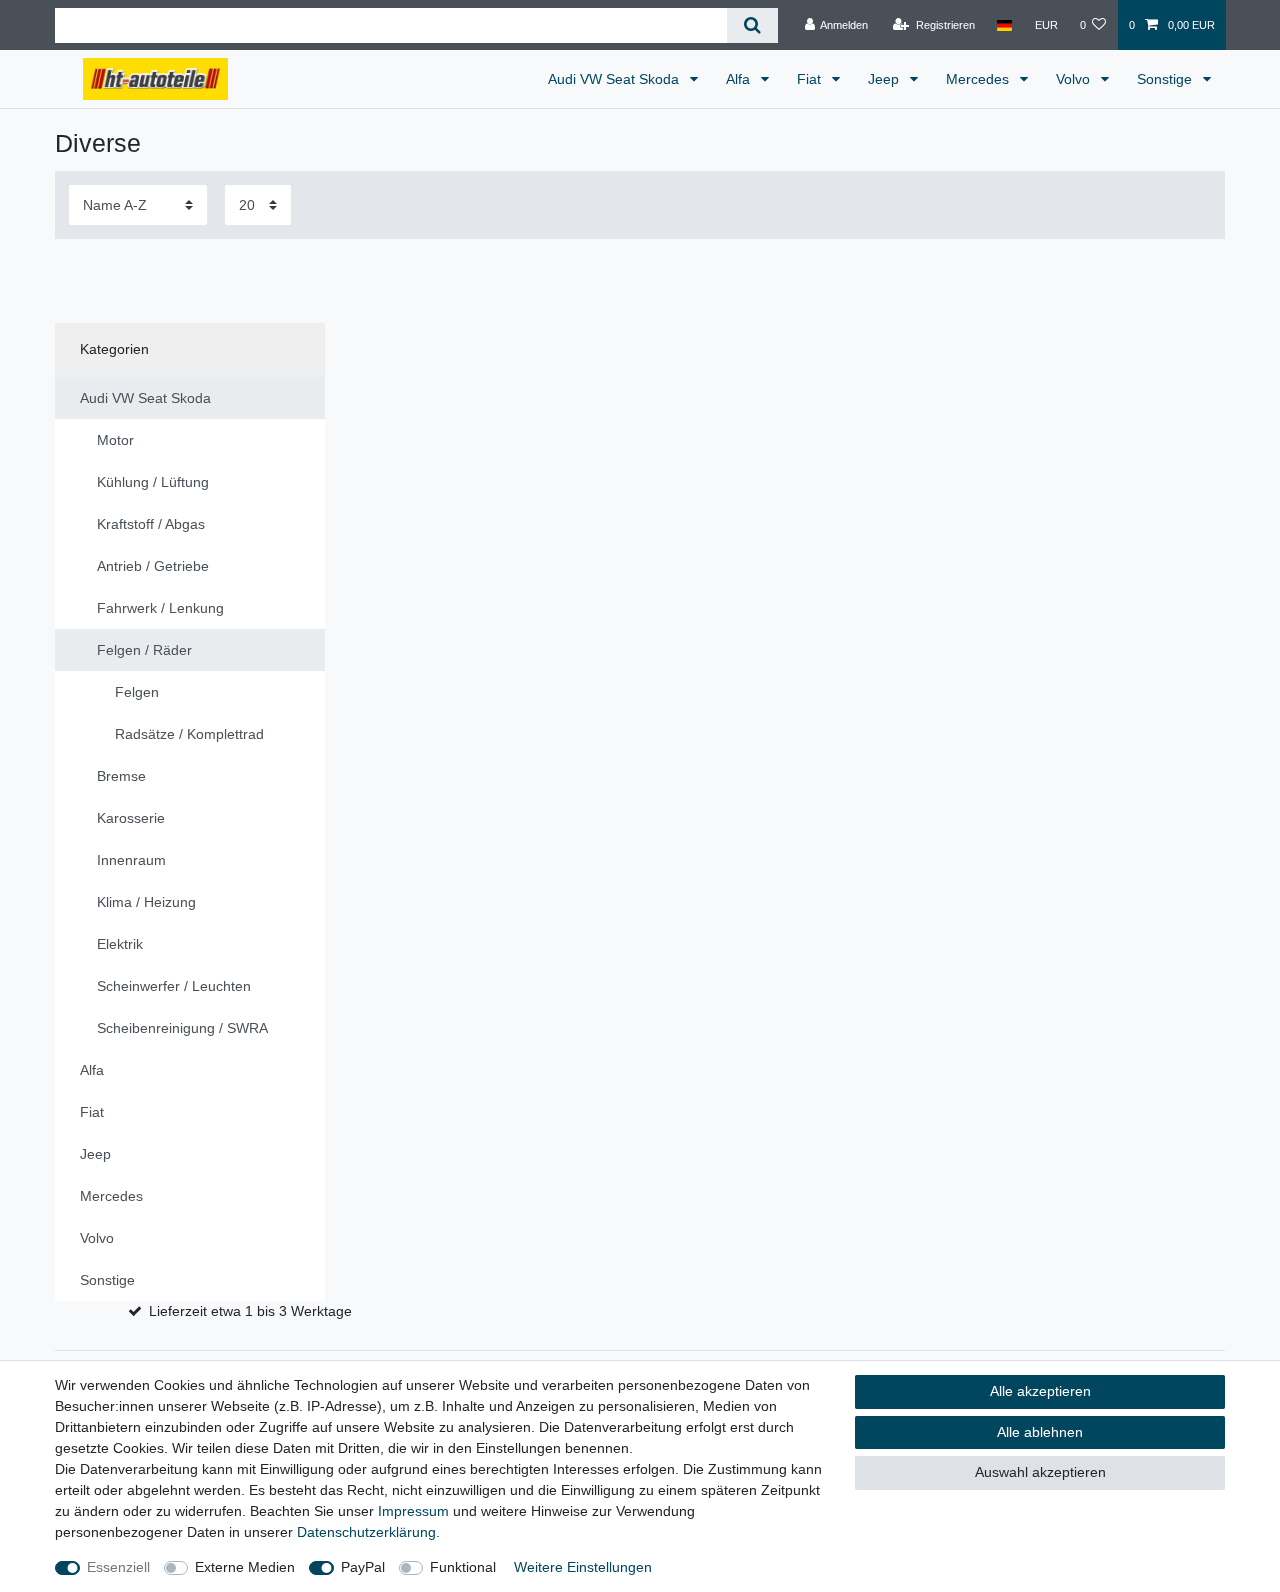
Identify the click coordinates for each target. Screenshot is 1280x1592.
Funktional (463, 1567)
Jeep (885, 79)
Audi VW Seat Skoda (615, 79)
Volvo (1075, 79)
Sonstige (1166, 79)
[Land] (1004, 25)
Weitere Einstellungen (583, 1567)
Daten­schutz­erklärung (366, 1532)
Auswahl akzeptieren (1040, 1472)
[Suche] (752, 25)
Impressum (413, 1511)
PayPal (363, 1567)
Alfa (740, 79)
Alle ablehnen (1040, 1432)
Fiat (811, 79)
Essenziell (118, 1567)
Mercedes (979, 79)
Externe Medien (245, 1567)
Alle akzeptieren (1040, 1391)
